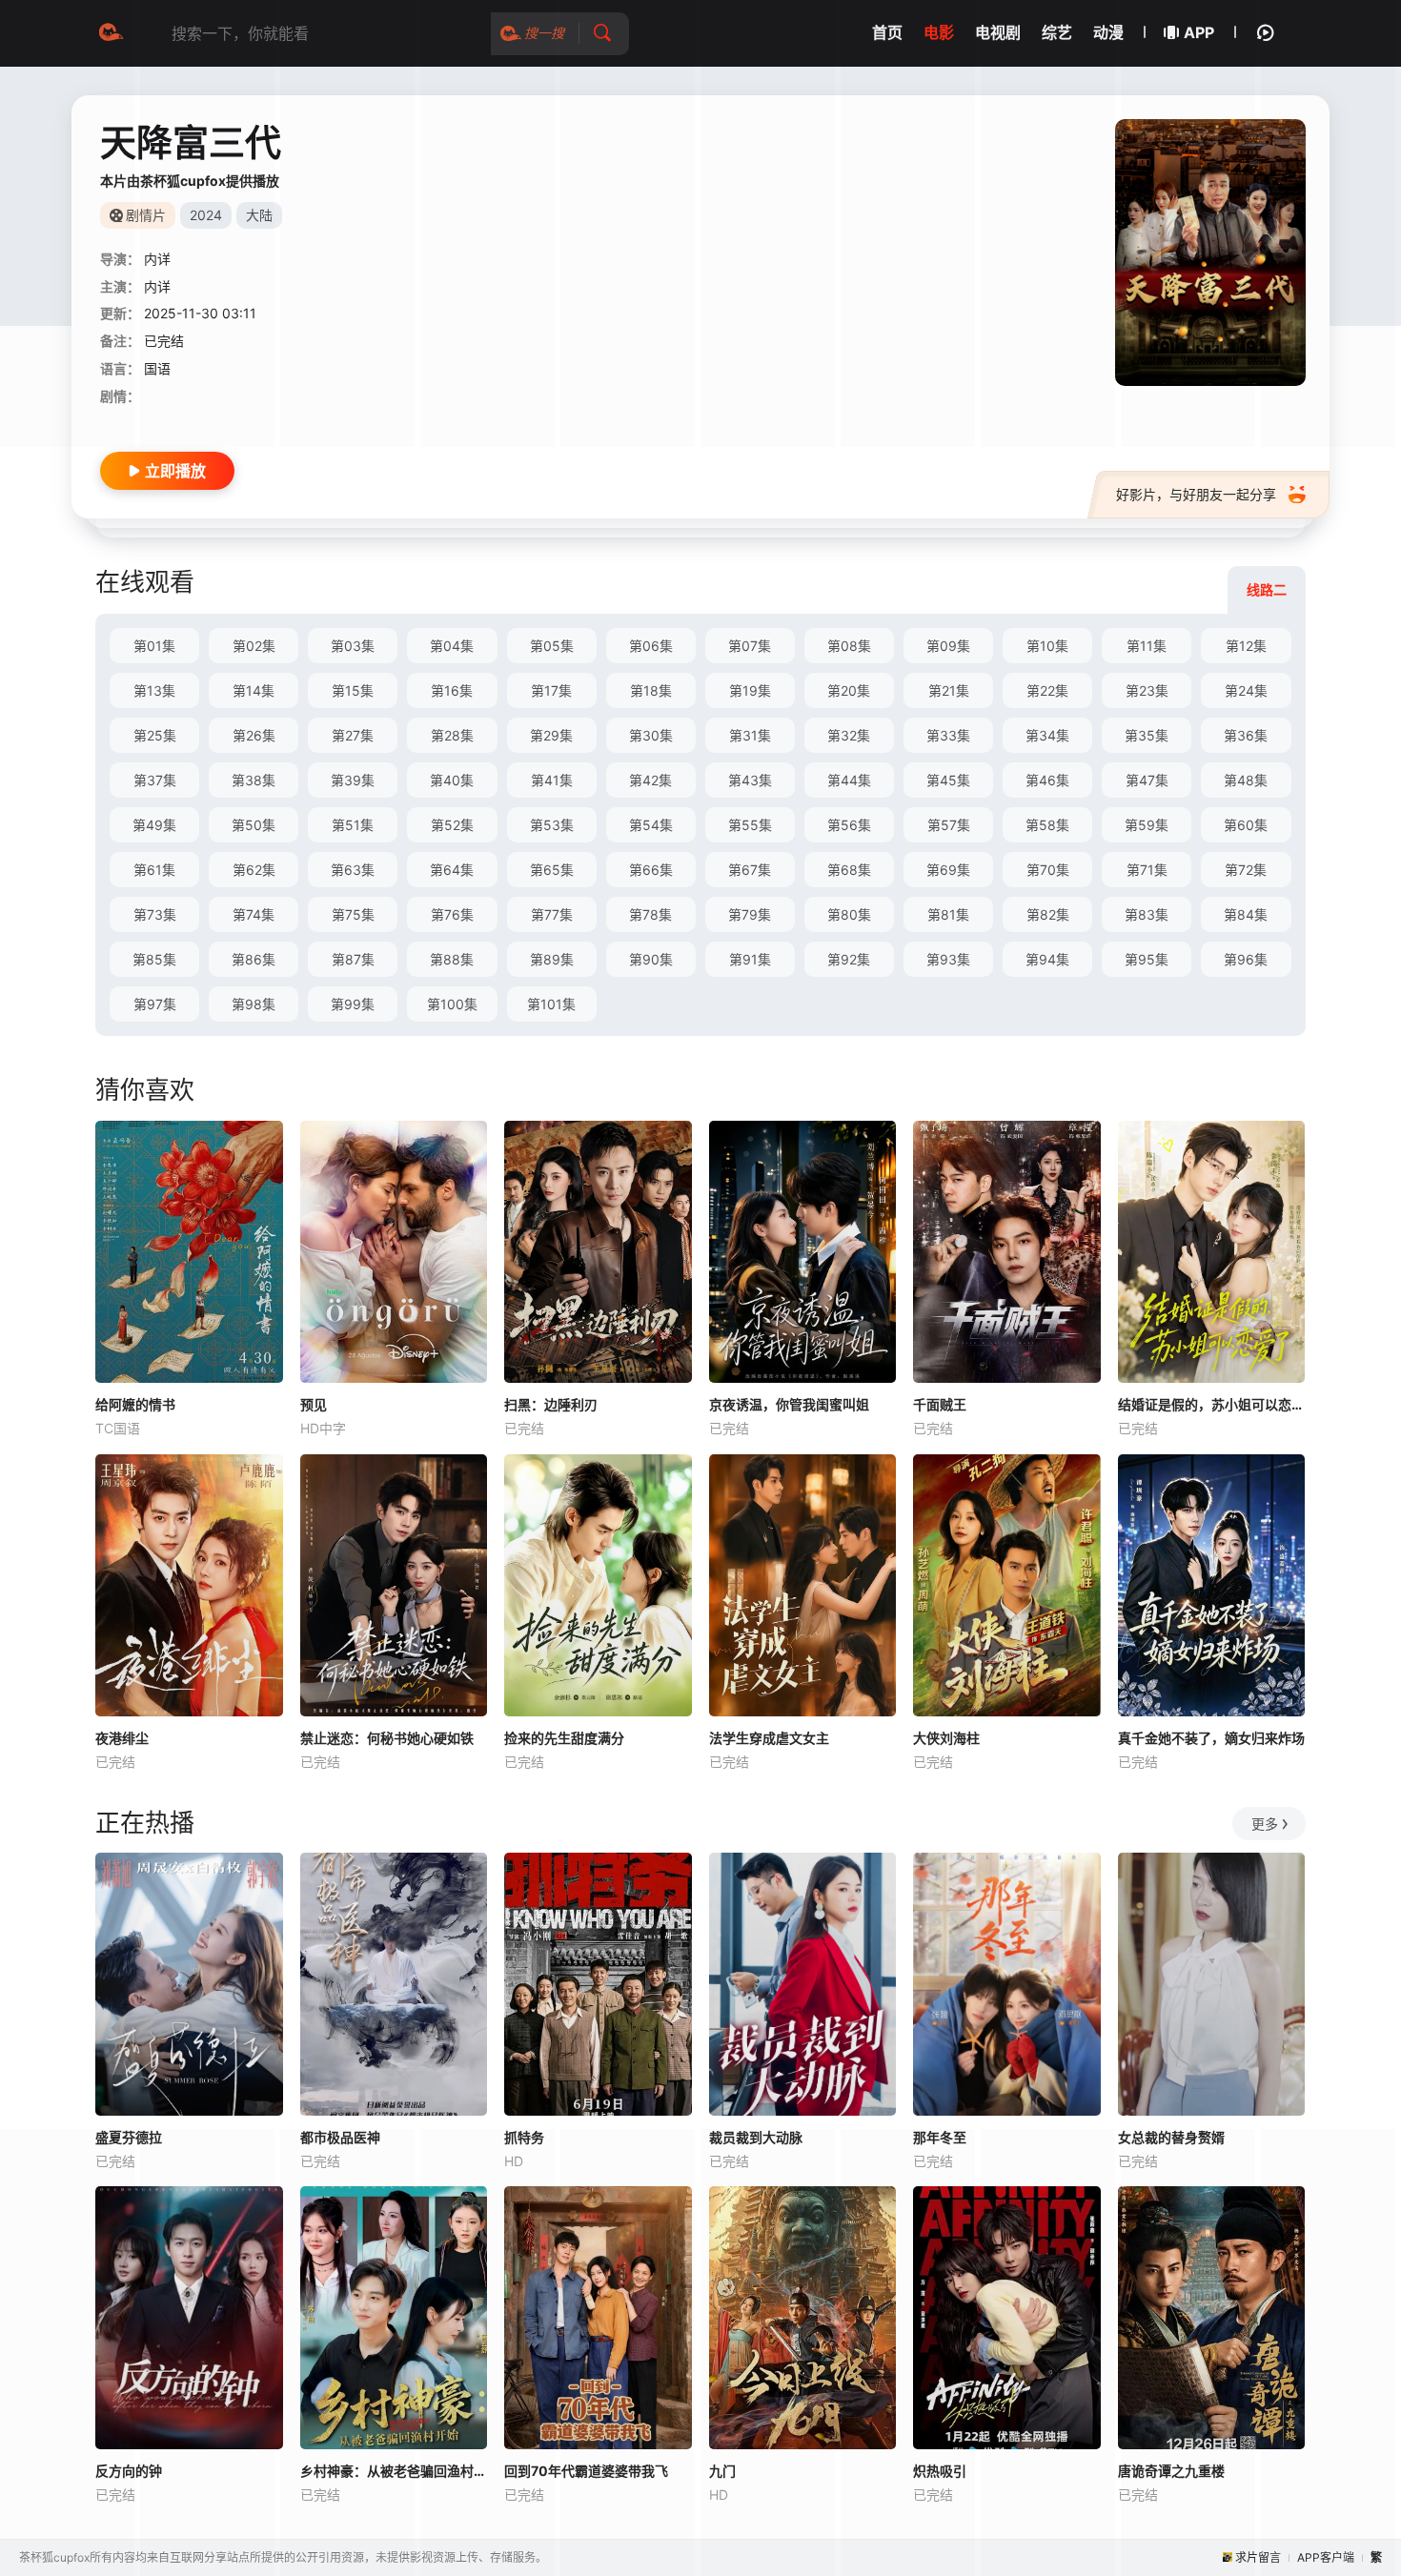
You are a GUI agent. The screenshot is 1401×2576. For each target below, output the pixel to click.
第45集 (948, 780)
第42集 (650, 780)
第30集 (651, 735)
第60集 (1246, 825)
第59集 (1147, 825)
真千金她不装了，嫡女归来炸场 (1211, 1738)
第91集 (750, 959)
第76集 (452, 914)
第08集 (849, 646)
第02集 (254, 646)
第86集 (254, 959)
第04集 (452, 646)
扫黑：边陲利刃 (551, 1404)
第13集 (154, 690)
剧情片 (146, 215)
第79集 (750, 914)
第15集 (353, 690)
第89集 (552, 959)
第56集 (849, 825)
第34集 (1047, 735)
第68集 (849, 870)
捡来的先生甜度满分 (564, 1738)
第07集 (750, 646)
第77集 (552, 914)
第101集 (551, 1004)
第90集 (651, 959)
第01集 (154, 646)
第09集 (948, 646)
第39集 (353, 780)
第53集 (552, 825)
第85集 (154, 959)
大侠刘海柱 (946, 1738)
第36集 (1246, 735)
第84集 (1246, 914)
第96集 (1246, 959)
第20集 (849, 690)
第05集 (552, 646)
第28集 (452, 735)
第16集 (452, 690)
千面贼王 (940, 1404)
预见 (314, 1404)
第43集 (750, 780)
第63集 (353, 870)
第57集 (949, 825)
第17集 (551, 690)
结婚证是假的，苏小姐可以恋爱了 (1212, 1404)
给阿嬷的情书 (135, 1404)
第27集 (353, 735)
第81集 (948, 914)
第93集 (948, 959)
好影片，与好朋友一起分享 (1196, 494)
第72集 (1246, 870)
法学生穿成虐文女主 (769, 1738)
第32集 (849, 735)
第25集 (155, 735)
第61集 (154, 870)
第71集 (1147, 870)
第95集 (1147, 959)
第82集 (1048, 914)
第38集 (254, 780)
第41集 (552, 780)
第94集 (1047, 959)
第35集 (1147, 735)
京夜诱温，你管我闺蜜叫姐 (789, 1404)
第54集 (651, 825)
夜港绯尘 (122, 1738)
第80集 (849, 914)
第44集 (849, 780)
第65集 (552, 870)
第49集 (154, 825)
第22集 (1047, 690)
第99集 (353, 1004)
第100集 (452, 1004)
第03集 (353, 646)
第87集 (353, 959)
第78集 (650, 914)
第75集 (353, 914)
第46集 (1047, 780)
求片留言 (1258, 2557)
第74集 (254, 914)
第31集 (750, 735)
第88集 (452, 959)
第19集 (750, 690)
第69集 (948, 870)
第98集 (254, 1004)
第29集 (551, 735)
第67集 (750, 870)
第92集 (849, 959)
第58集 (1047, 825)
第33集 (948, 735)
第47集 (1147, 780)
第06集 (651, 646)
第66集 (651, 870)
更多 (1265, 1824)
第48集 (1246, 780)
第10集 (1047, 646)
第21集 (949, 690)
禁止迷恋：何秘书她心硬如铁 (387, 1738)
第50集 (254, 825)
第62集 (254, 870)
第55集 (750, 825)
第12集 (1246, 646)
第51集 (353, 825)
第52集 (452, 825)
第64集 (452, 870)
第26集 (254, 735)
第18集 (651, 690)
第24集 (1246, 690)
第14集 (254, 690)
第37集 (155, 780)
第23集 (1147, 690)
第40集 (452, 780)
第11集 (1147, 646)
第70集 (1048, 870)
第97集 (155, 1004)
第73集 (155, 914)
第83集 (1147, 914)
